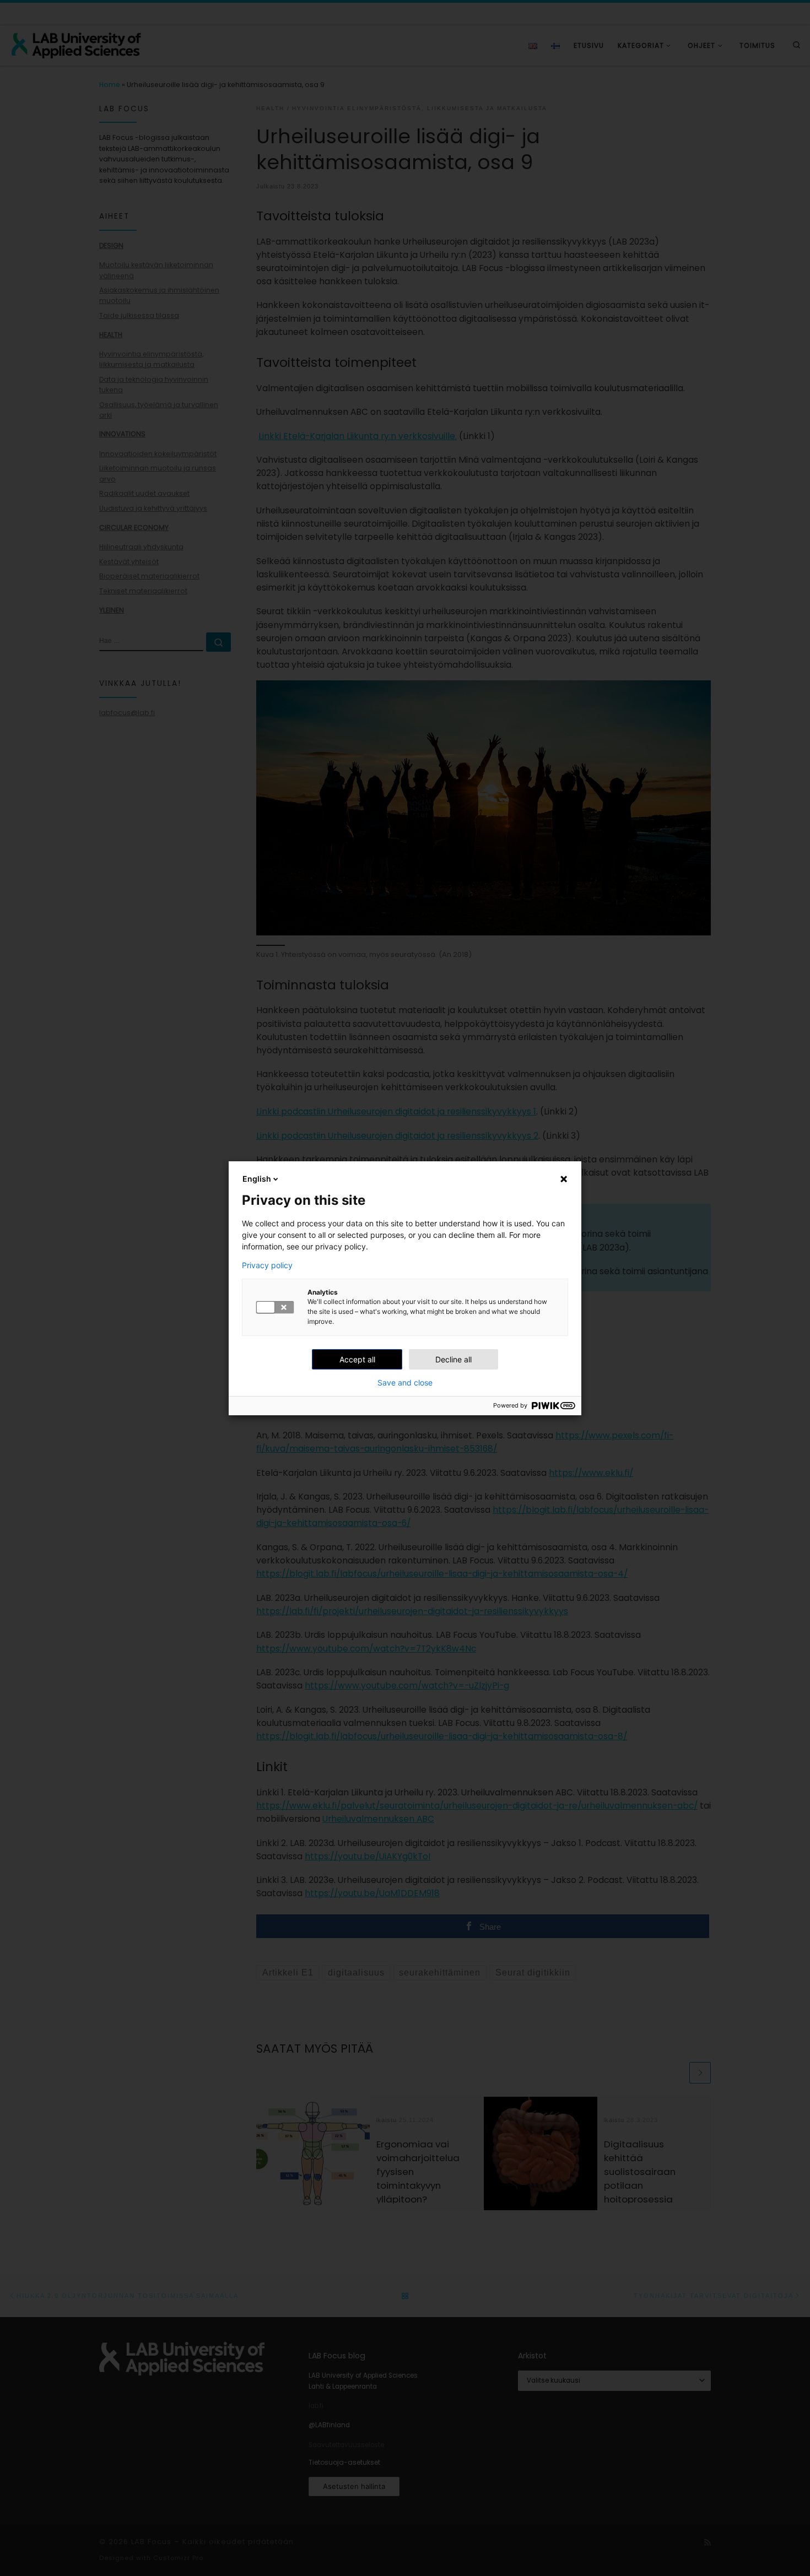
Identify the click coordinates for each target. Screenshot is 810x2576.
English (257, 1179)
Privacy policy (267, 1265)
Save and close (405, 1383)
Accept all (357, 1359)
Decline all (453, 1359)
